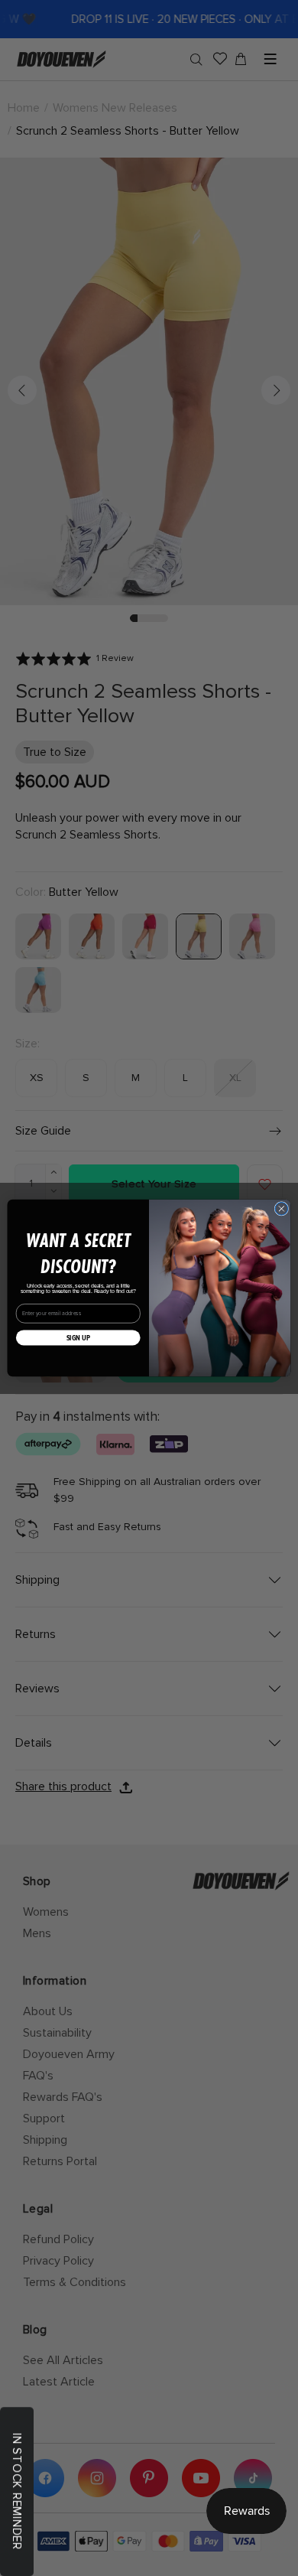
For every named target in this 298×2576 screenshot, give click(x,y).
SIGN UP (78, 1337)
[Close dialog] (282, 1208)
